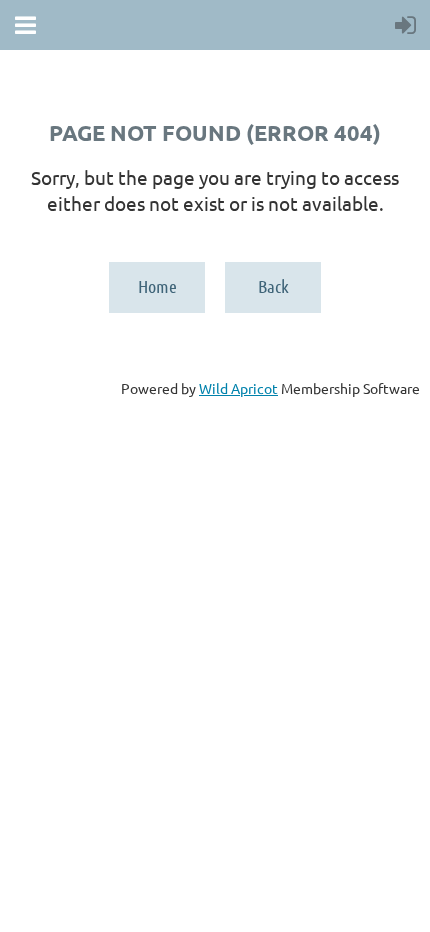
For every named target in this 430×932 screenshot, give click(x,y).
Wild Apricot (238, 388)
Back (273, 286)
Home (157, 286)
